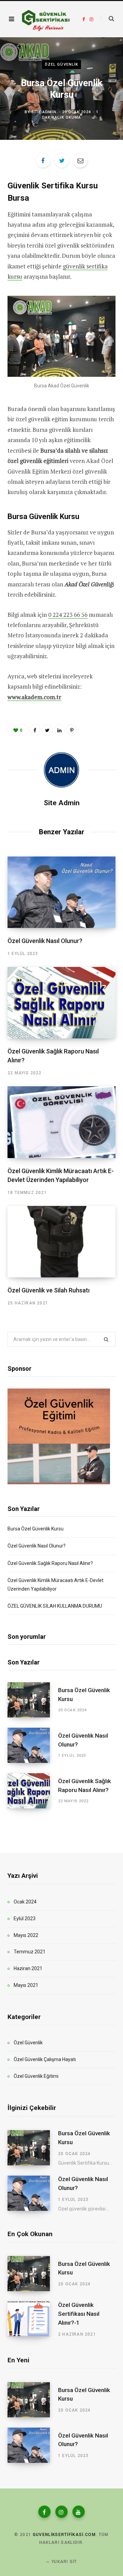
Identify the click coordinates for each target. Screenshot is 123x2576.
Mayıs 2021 (26, 1985)
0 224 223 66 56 (68, 615)
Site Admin (44, 112)
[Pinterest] (72, 730)
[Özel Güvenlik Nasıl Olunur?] (61, 892)
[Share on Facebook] (43, 160)
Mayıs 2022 (26, 1935)
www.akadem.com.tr (34, 697)
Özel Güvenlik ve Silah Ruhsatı (49, 1290)
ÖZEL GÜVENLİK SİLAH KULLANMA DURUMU (55, 1606)
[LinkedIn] (59, 730)
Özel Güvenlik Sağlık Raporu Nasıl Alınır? (50, 1563)
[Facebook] (44, 2512)
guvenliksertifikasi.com (64, 2535)
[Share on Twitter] (62, 160)
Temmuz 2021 (30, 1952)
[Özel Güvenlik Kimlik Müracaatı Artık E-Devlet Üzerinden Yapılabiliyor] (61, 1122)
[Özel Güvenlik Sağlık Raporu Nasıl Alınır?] (61, 1003)
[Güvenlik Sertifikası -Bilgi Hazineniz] (46, 19)
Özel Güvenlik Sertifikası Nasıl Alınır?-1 (79, 2314)
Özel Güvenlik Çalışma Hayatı (45, 2059)
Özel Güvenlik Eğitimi (36, 2076)
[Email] (80, 160)
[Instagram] (61, 2512)
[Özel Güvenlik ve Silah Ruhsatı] (61, 1242)
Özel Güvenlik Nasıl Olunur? (45, 941)
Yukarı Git (64, 2562)
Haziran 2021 (28, 1968)
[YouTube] (79, 2512)
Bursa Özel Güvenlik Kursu (36, 1529)
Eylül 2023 (25, 1918)
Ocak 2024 (25, 1902)
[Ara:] (107, 19)
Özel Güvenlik (61, 64)
